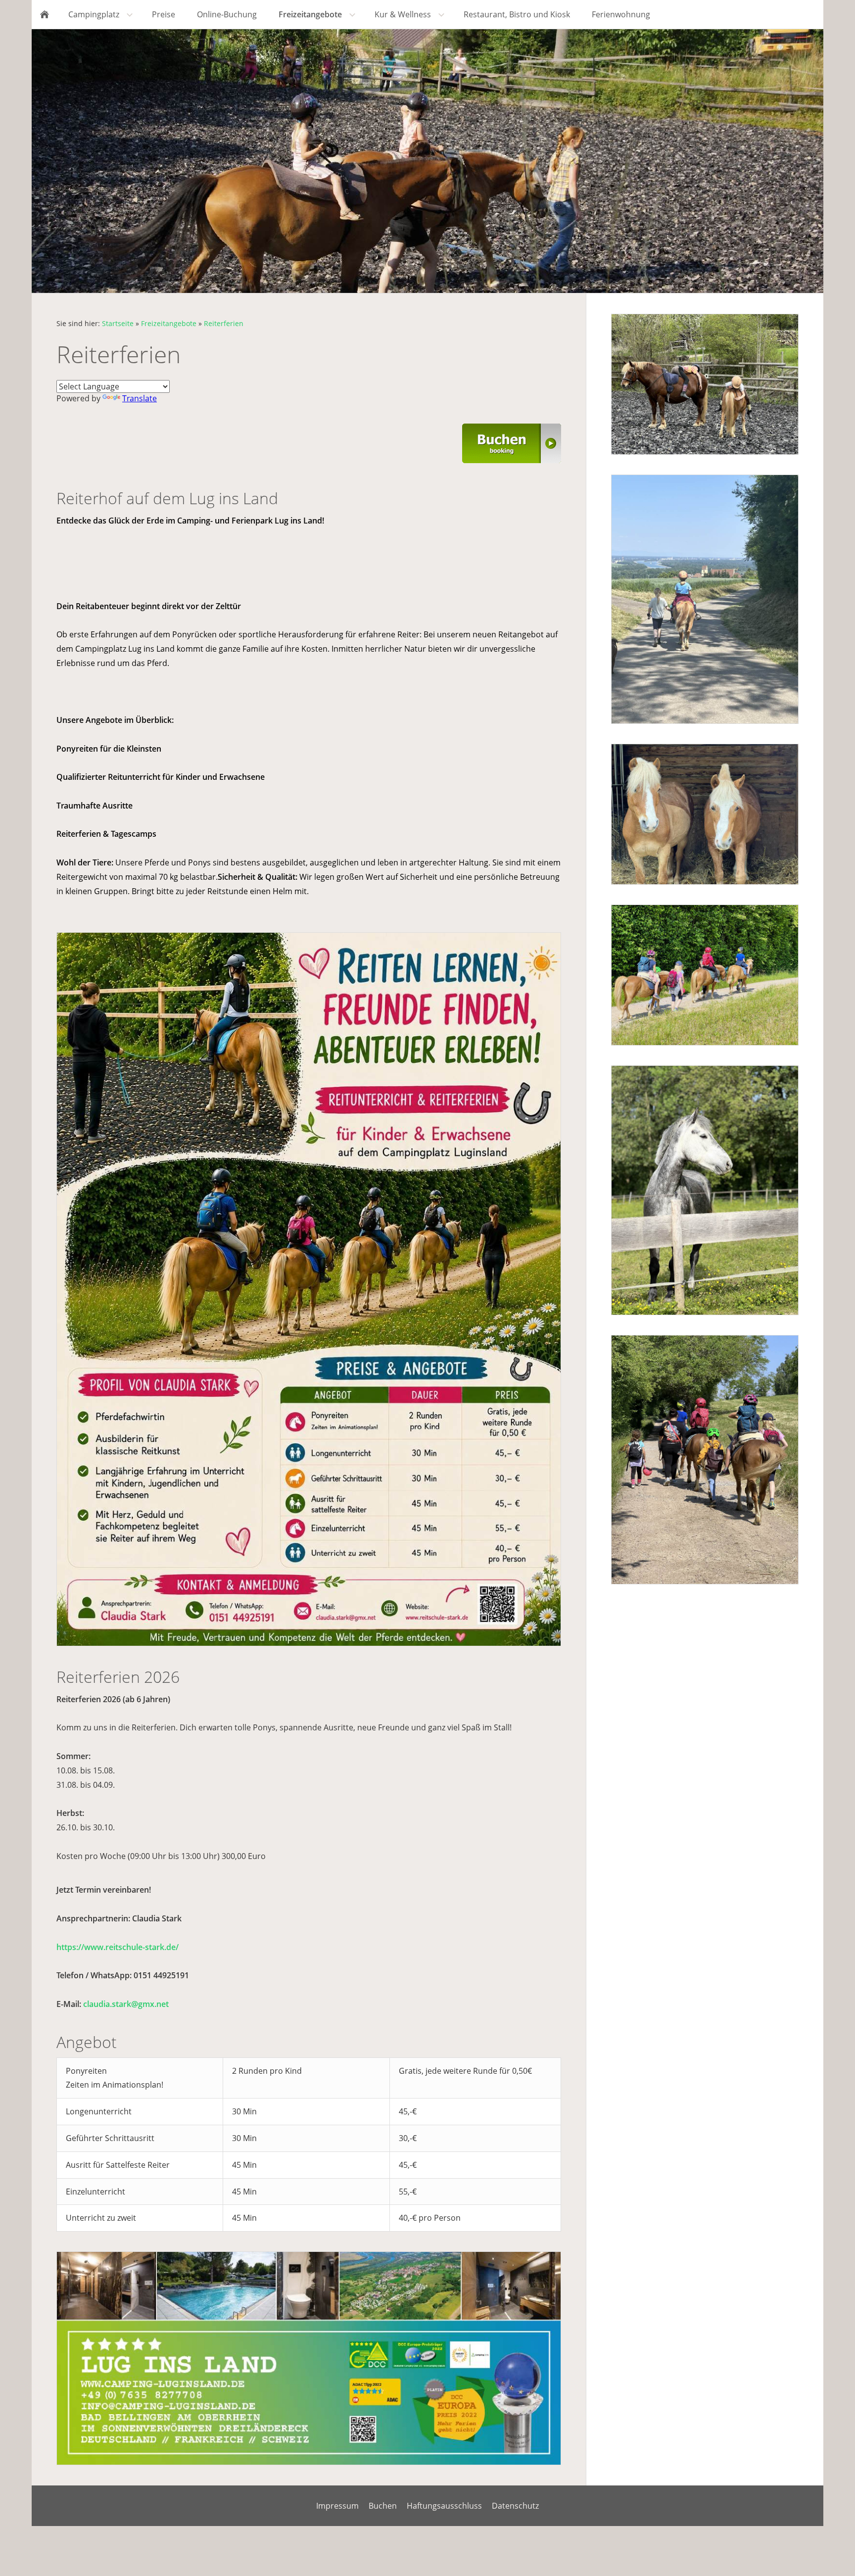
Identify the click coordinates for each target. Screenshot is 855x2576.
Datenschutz (515, 2506)
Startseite (118, 323)
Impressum (337, 2506)
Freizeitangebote (169, 323)
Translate (140, 398)
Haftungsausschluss (444, 2506)
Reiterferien (224, 323)
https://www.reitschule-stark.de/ (118, 1947)
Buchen (383, 2506)
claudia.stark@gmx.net (126, 2004)
